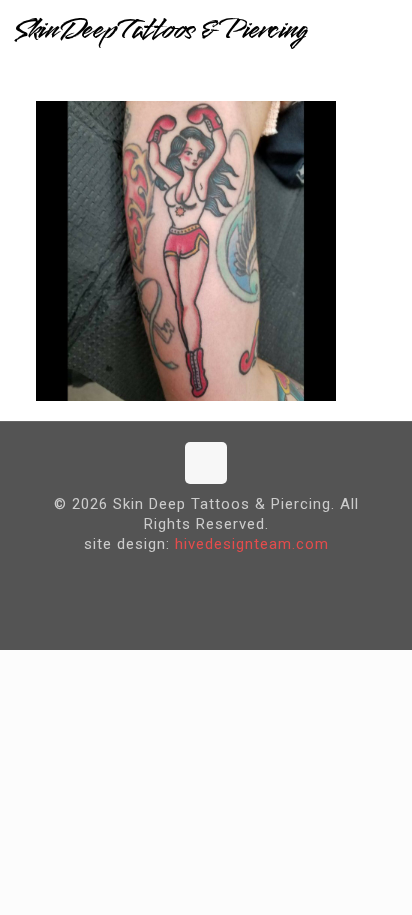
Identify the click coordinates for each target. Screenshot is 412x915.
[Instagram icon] (221, 576)
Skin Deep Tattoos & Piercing (160, 30)
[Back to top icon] (206, 463)
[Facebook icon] (190, 576)
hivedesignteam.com (252, 544)
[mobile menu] (385, 30)
